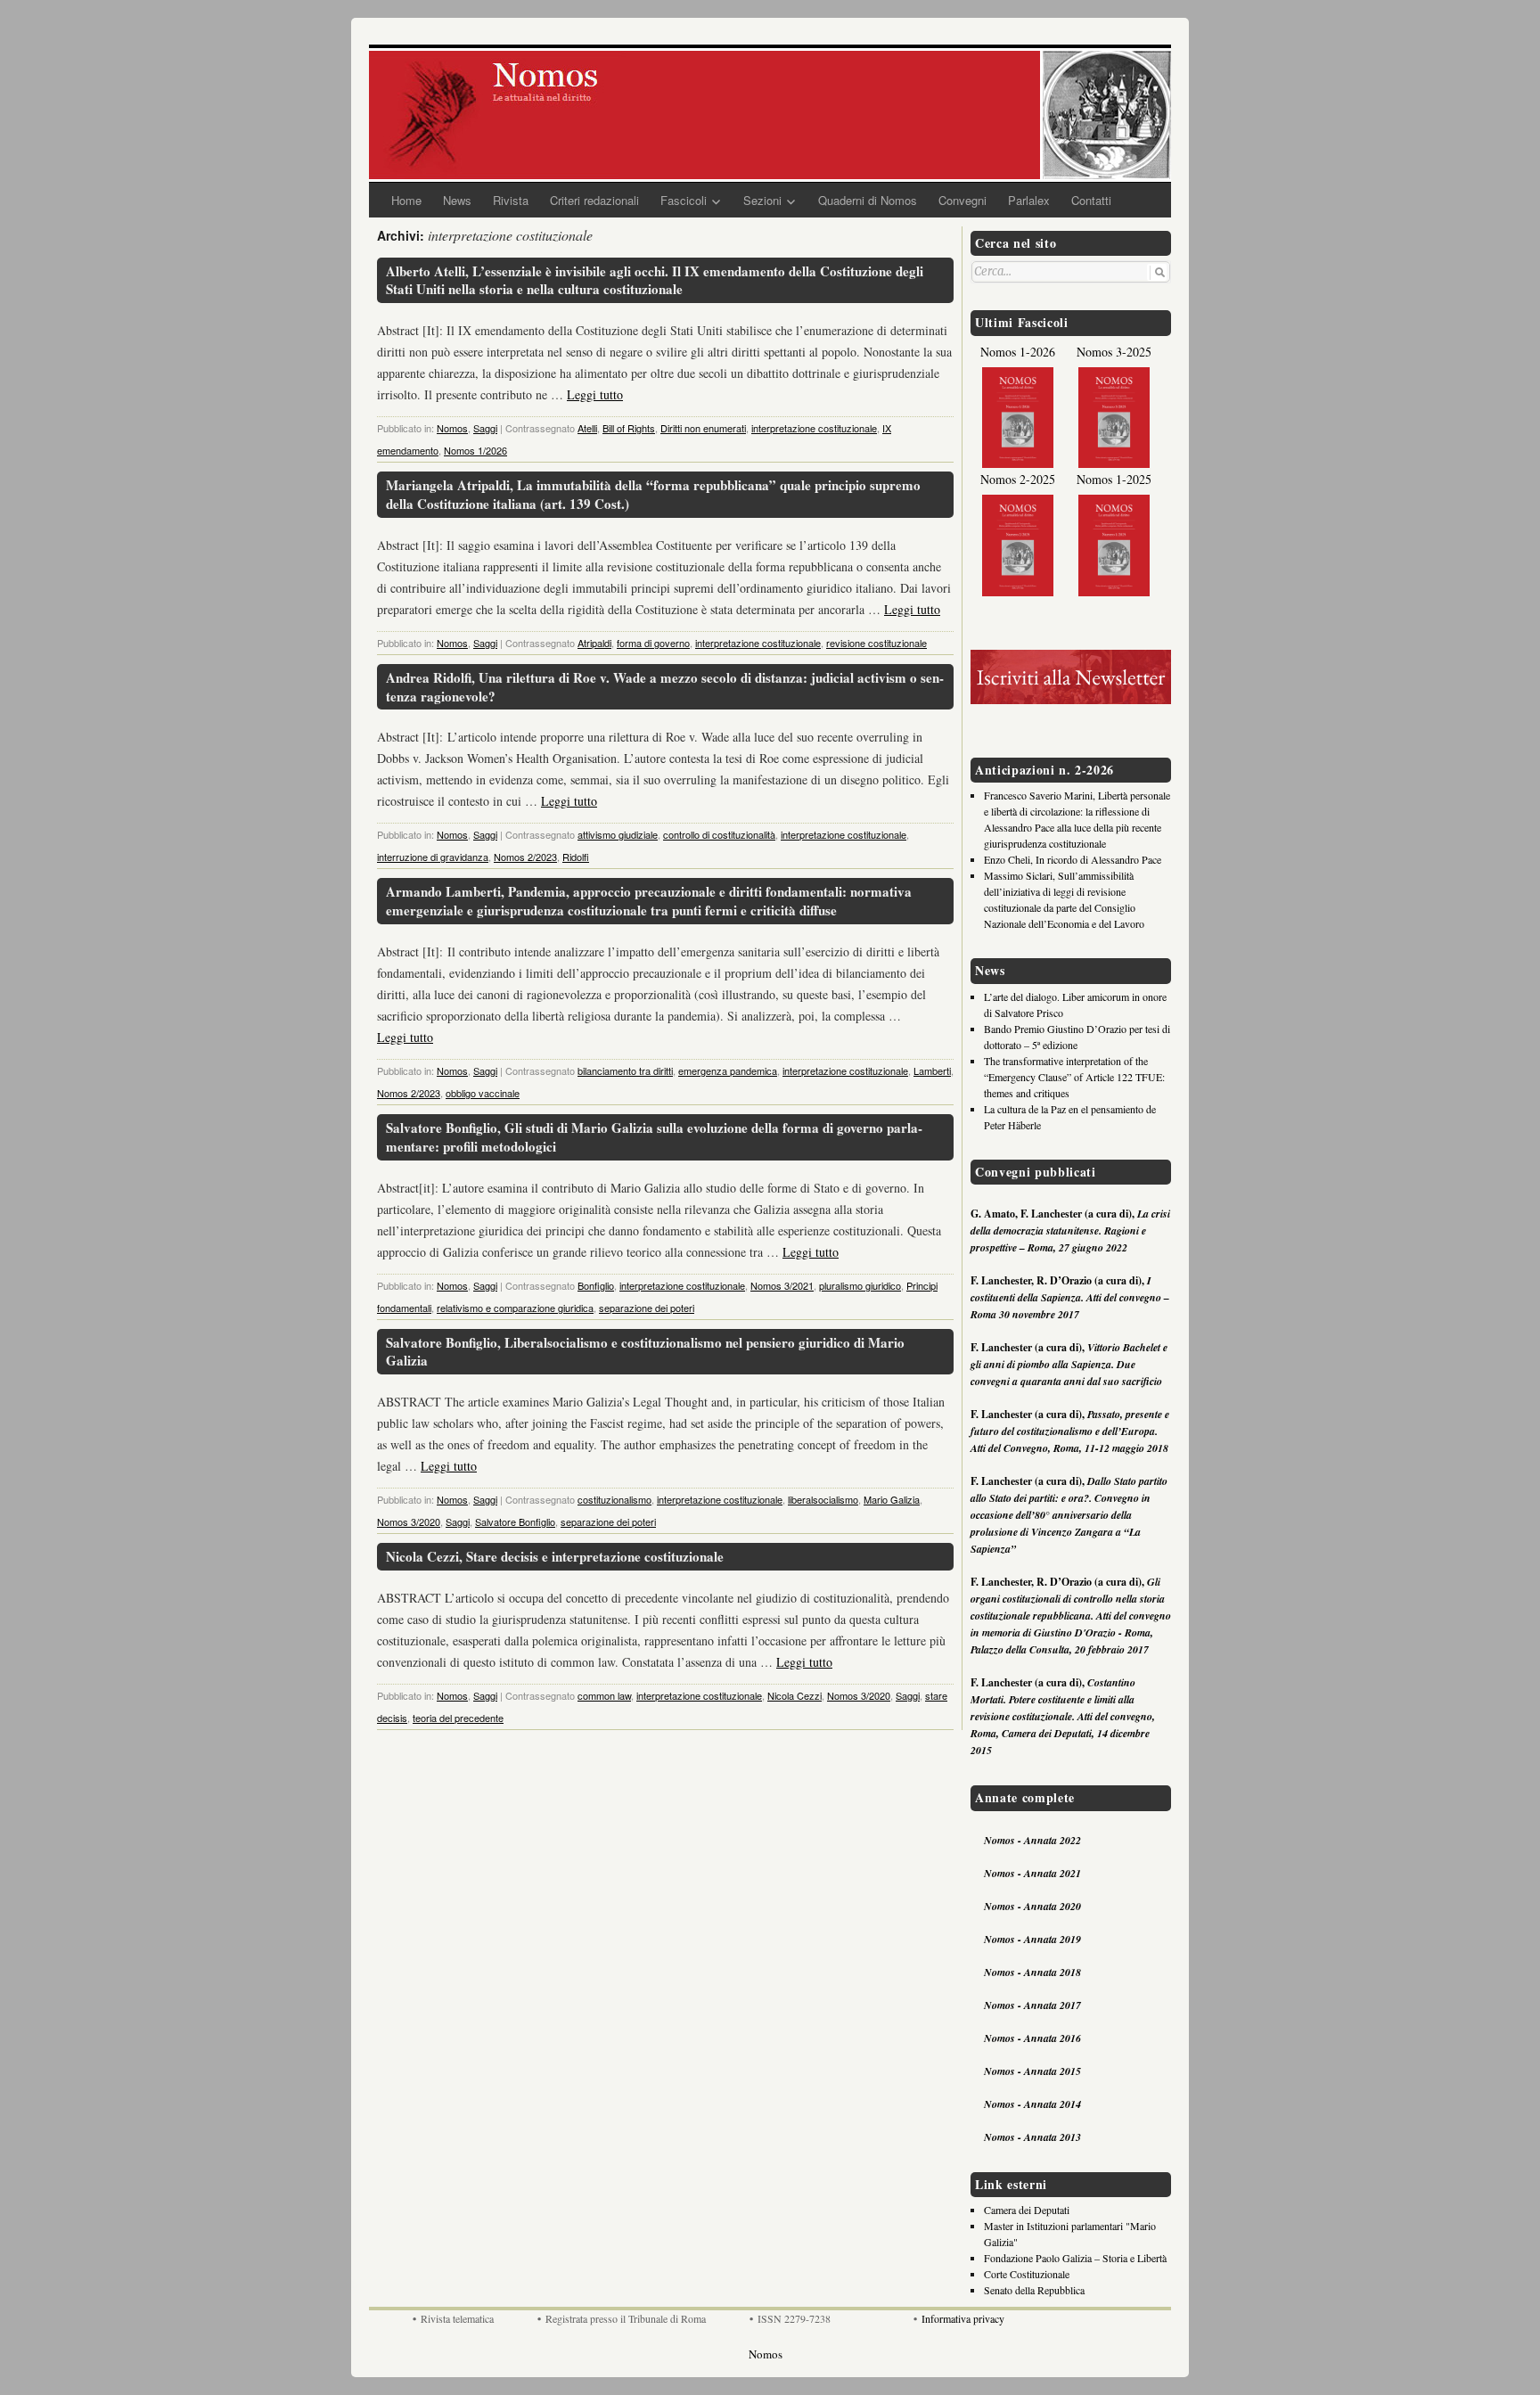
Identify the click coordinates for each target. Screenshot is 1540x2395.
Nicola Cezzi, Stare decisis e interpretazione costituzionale (555, 1556)
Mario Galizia (892, 1499)
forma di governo (653, 643)
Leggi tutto (595, 394)
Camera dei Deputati (1027, 2210)
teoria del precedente (458, 1718)
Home (406, 200)
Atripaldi (594, 643)
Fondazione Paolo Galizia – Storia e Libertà (1075, 2258)
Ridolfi (576, 857)
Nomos (452, 428)
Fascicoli (684, 200)
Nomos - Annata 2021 (1032, 1873)
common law (604, 1695)
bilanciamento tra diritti (625, 1070)
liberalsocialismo (823, 1499)
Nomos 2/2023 (525, 857)
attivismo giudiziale (618, 834)
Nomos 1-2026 (1018, 352)
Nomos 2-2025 (1018, 479)
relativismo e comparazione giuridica (515, 1308)
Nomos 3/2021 (782, 1285)
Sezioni (762, 200)
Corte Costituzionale (1027, 2274)
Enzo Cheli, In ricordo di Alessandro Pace (1073, 859)
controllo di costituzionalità (719, 834)
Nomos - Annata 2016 (1032, 2038)
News (457, 200)
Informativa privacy (963, 2318)
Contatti (1091, 200)
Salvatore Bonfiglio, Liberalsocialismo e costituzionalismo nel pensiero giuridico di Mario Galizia (645, 1352)
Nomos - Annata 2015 (1032, 2071)
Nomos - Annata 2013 (1032, 2137)
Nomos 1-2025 (1114, 479)
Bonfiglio (596, 1285)
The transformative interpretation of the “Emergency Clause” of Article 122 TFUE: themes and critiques (1074, 1077)
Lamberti (932, 1070)
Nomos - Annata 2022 (1032, 1840)
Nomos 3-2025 (1114, 352)
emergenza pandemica (728, 1070)
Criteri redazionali (594, 200)
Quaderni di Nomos (868, 200)
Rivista (511, 200)
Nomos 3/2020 (409, 1521)
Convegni (962, 200)
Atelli (587, 428)
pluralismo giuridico (860, 1285)
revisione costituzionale (876, 643)
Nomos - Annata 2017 (1032, 2005)
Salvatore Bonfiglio (515, 1521)
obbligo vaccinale (483, 1093)
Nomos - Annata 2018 (1032, 1972)
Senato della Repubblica (1034, 2290)
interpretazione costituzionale (814, 428)
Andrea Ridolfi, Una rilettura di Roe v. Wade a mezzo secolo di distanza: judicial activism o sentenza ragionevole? (665, 687)
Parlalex (1029, 200)
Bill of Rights (629, 428)
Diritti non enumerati (703, 428)
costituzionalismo (614, 1499)
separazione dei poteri (647, 1308)
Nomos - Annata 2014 (1032, 2104)
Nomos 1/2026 (475, 450)
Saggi (485, 428)
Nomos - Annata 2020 (1032, 1906)
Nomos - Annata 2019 (1032, 1939)
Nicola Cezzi (795, 1695)
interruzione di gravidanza (433, 857)
